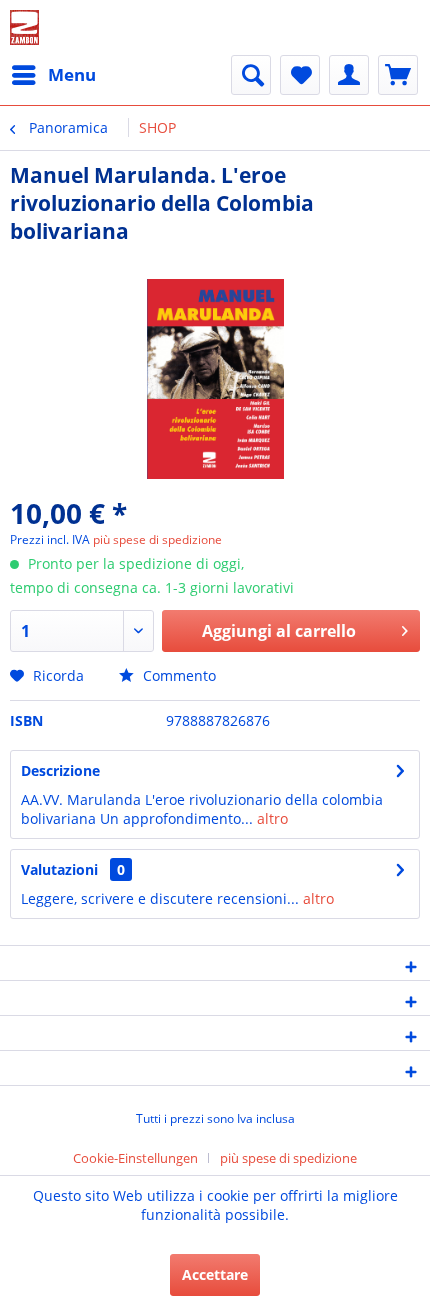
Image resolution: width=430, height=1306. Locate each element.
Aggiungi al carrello (279, 631)
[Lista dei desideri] (300, 75)
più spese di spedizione (157, 539)
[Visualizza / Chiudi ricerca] (251, 75)
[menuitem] (53, 75)
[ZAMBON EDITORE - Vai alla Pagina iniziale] (24, 27)
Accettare (215, 1274)
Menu (72, 74)
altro (270, 818)
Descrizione (60, 770)
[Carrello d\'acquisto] (398, 75)
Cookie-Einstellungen (135, 1158)
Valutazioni (59, 869)
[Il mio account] (349, 75)
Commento (177, 675)
